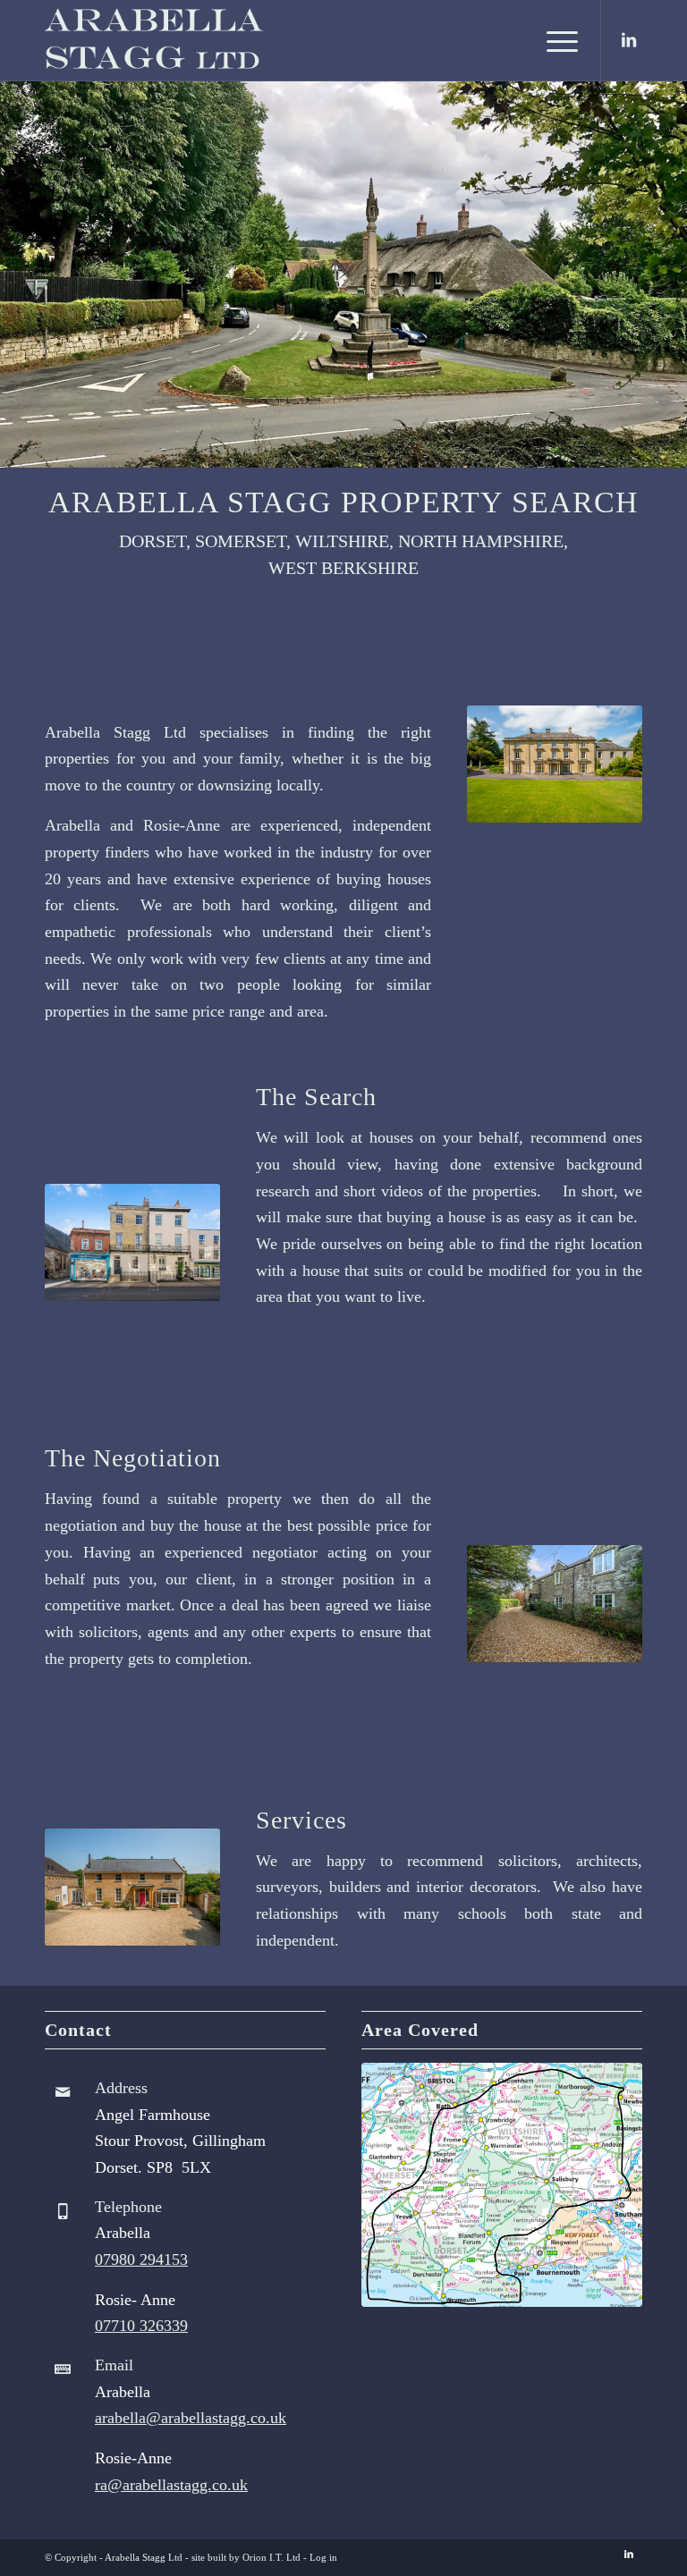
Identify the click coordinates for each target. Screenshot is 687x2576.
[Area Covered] (502, 2185)
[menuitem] (553, 40)
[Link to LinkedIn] (629, 40)
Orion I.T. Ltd (271, 2557)
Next (671, 274)
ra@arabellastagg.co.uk (171, 2485)
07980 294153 (141, 2259)
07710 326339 (141, 2326)
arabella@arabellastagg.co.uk (191, 2418)
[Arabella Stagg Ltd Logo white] (176, 40)
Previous (16, 274)
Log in (323, 2557)
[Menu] (553, 40)
